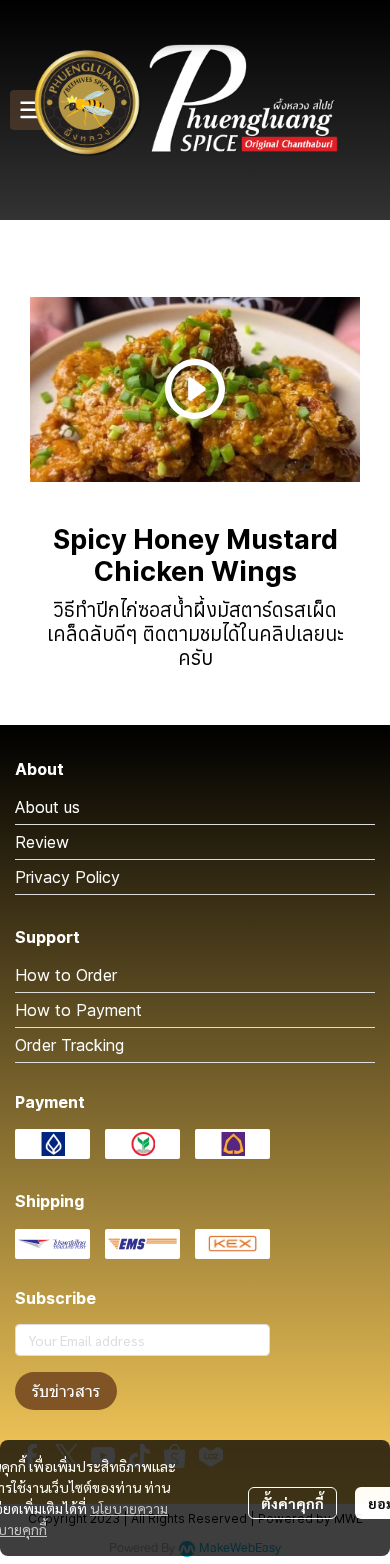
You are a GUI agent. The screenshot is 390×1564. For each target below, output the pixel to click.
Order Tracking (69, 1045)
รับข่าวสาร (66, 1391)
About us (47, 807)
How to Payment (78, 1010)
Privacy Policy (67, 877)
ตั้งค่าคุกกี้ (292, 1503)
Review (42, 842)
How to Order (66, 975)
